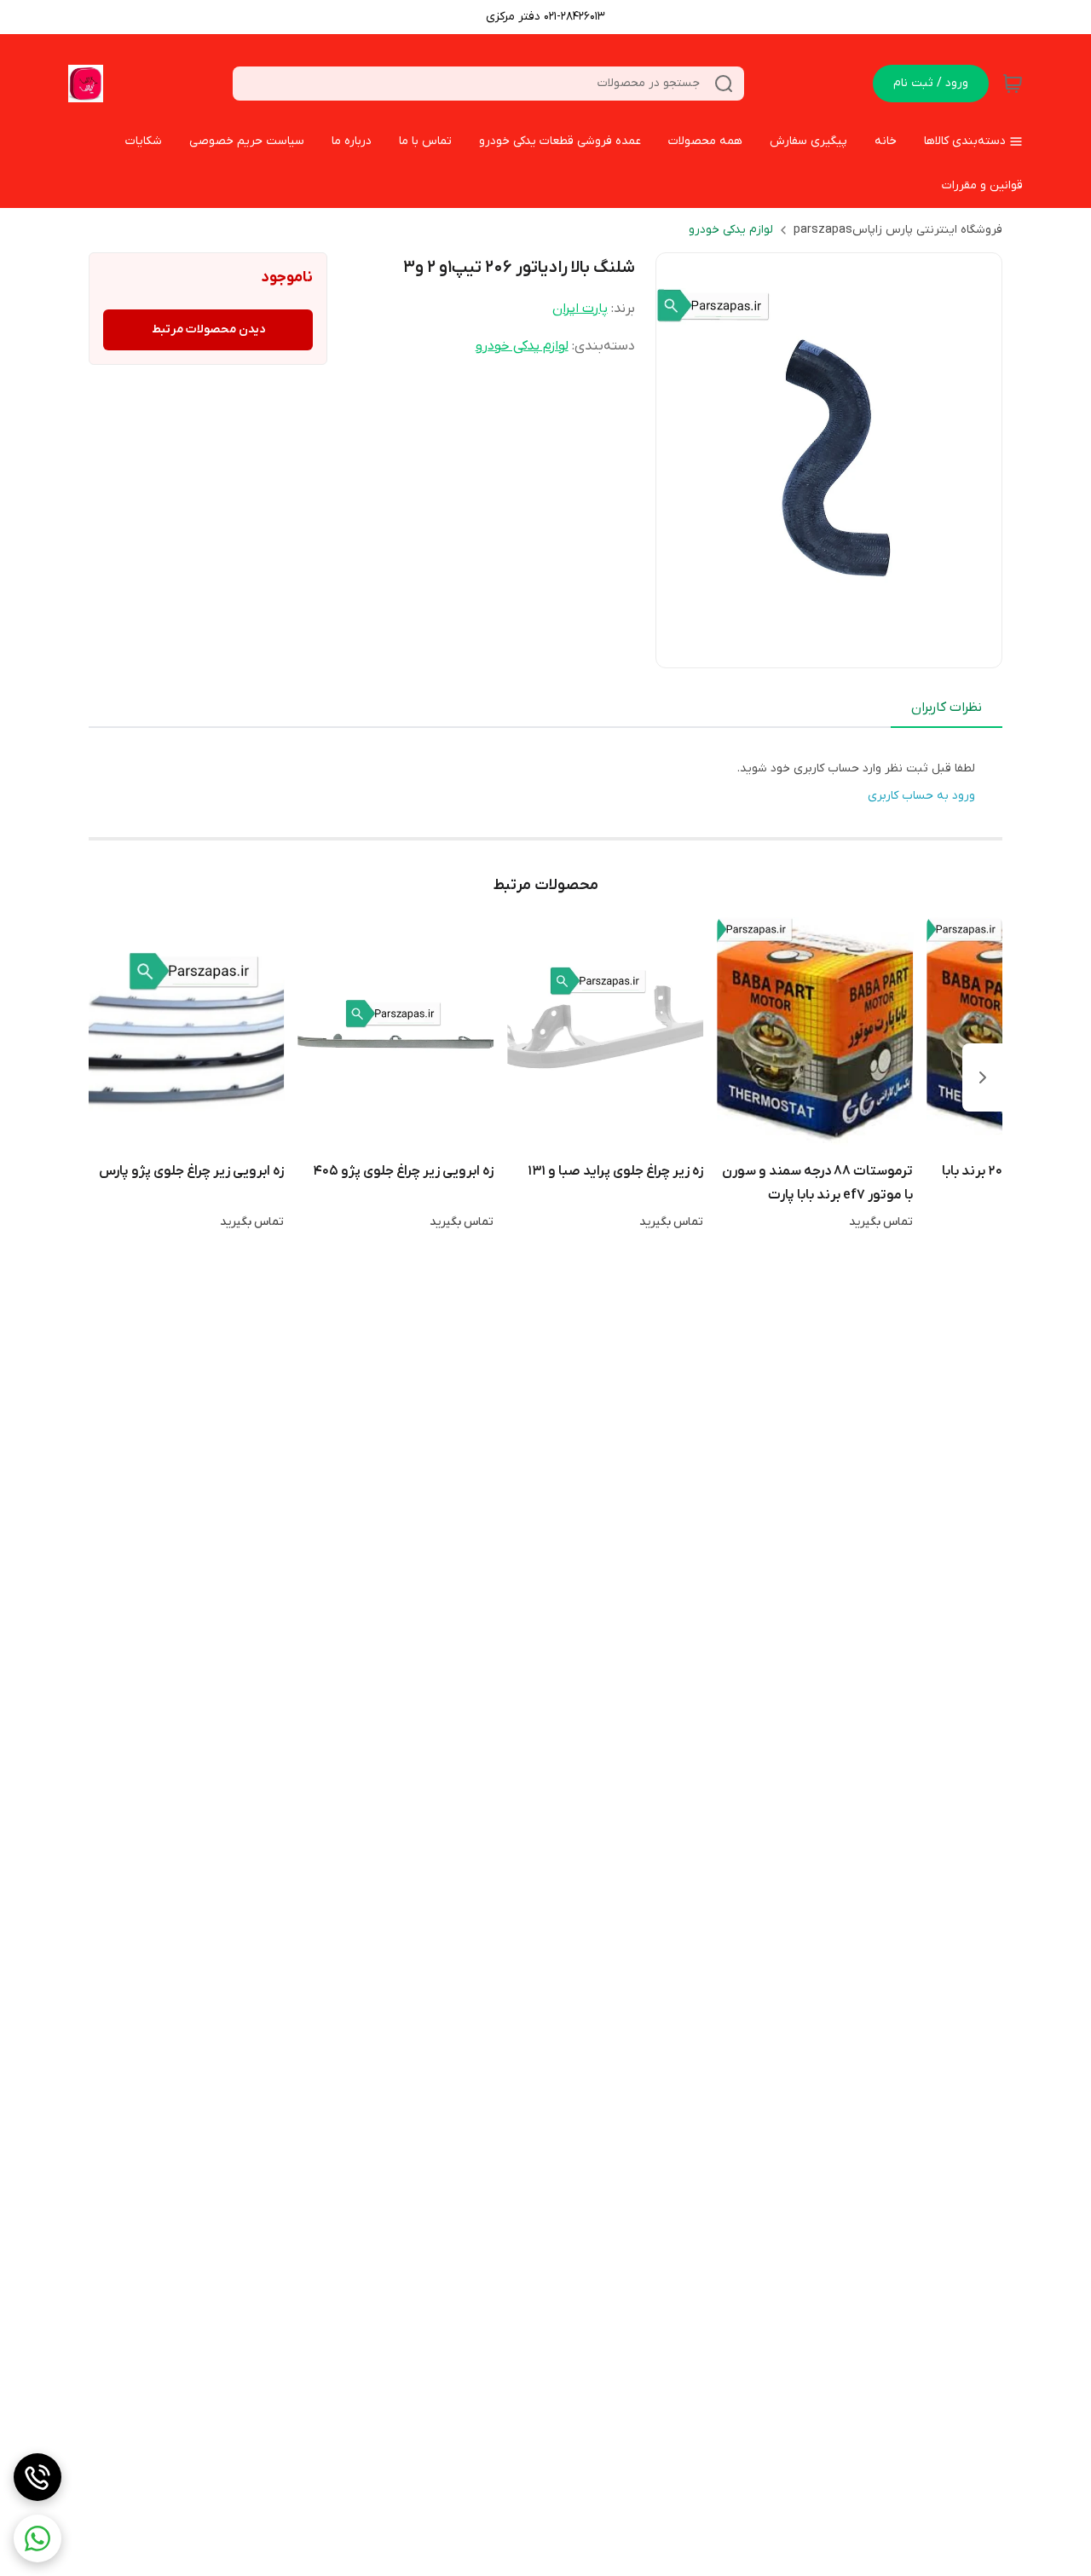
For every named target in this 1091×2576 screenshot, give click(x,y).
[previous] (983, 1077)
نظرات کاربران (947, 708)
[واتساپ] (38, 2538)
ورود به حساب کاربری (921, 796)
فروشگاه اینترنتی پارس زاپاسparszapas (898, 230)
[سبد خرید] (1013, 84)
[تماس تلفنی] (38, 2477)
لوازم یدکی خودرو (731, 230)
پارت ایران (580, 309)
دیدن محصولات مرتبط (208, 329)
